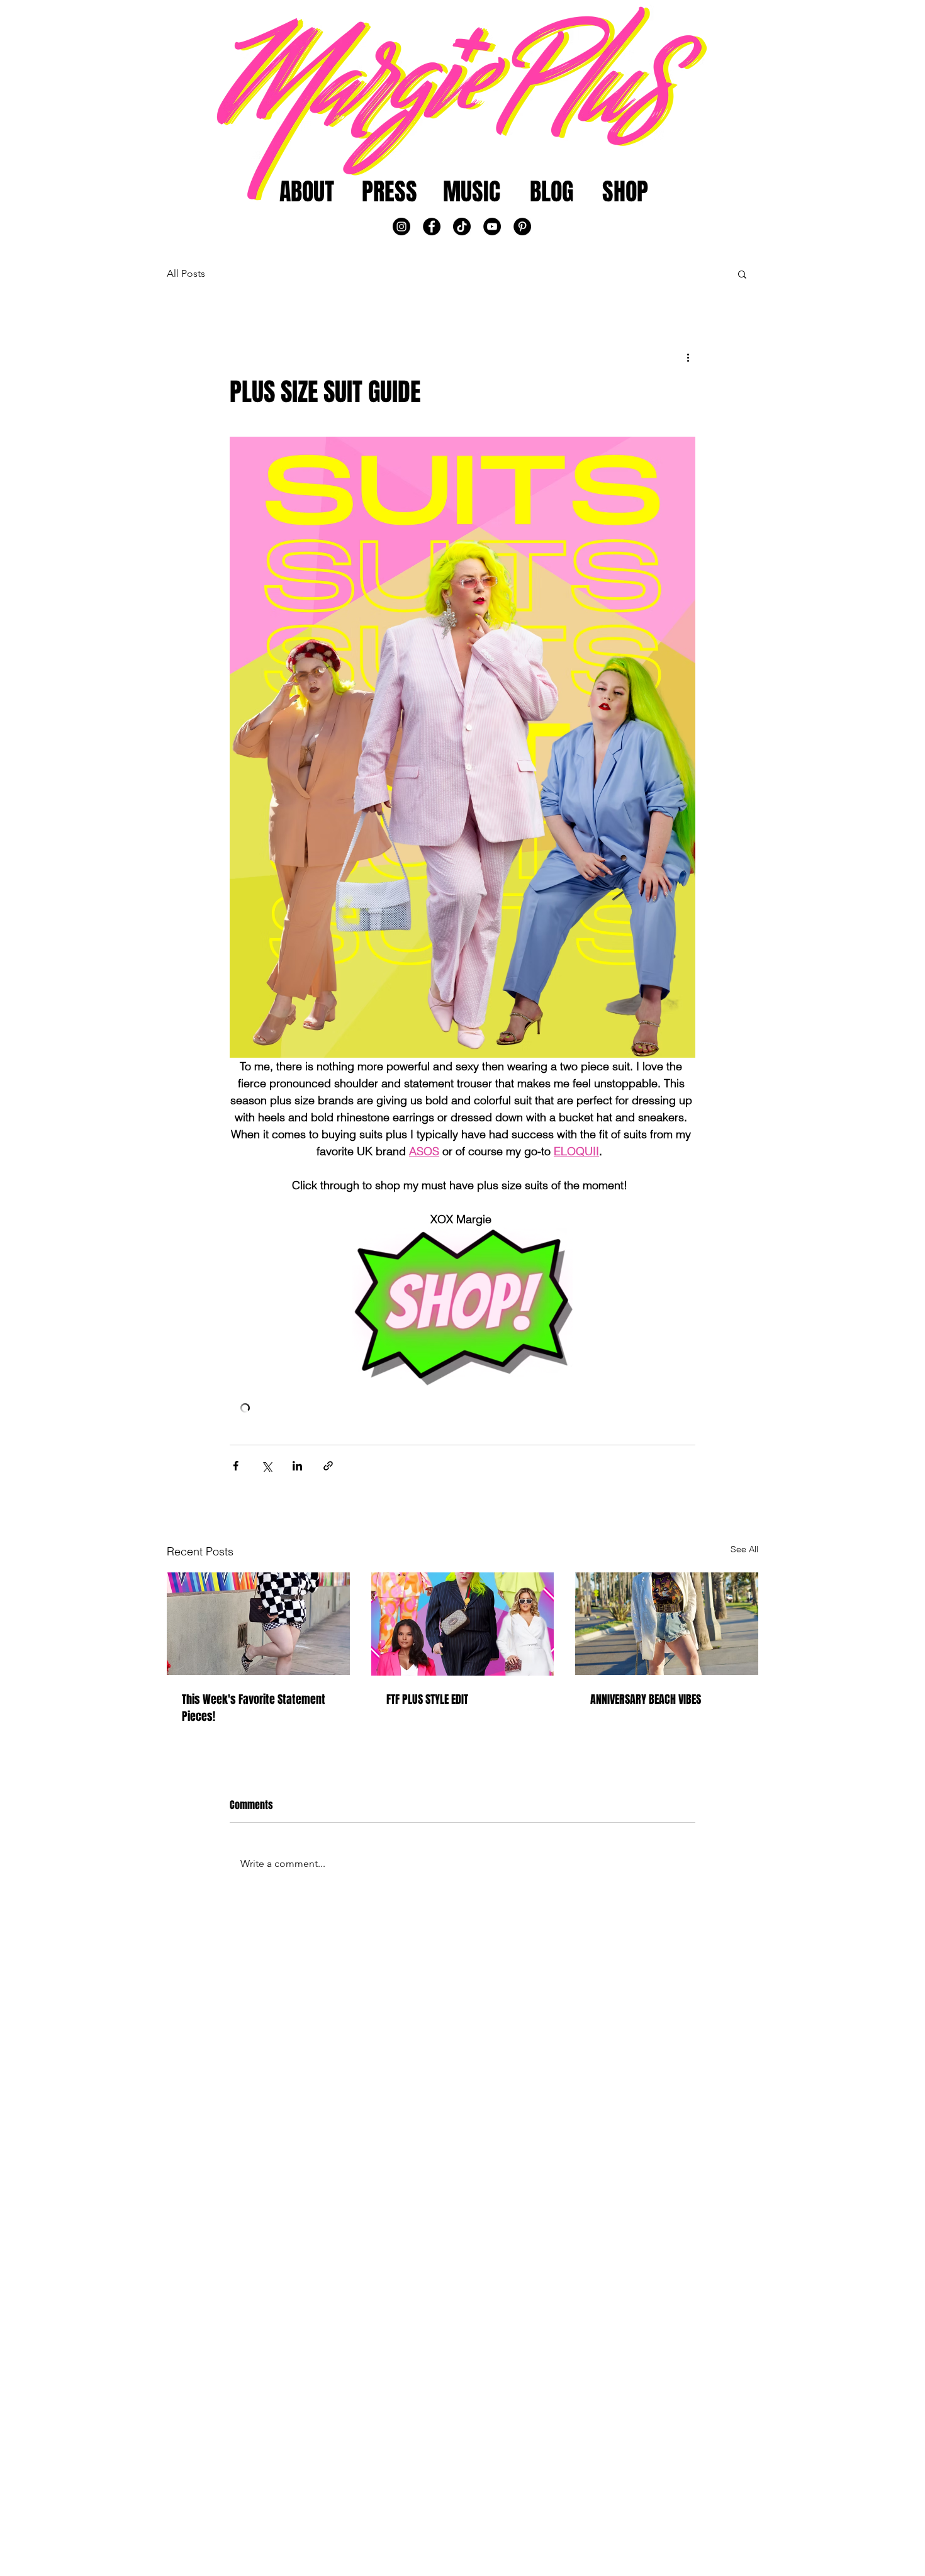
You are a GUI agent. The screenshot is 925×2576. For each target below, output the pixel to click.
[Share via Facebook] (236, 1466)
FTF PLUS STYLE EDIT (427, 1699)
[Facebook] (432, 227)
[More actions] (688, 357)
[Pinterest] (522, 227)
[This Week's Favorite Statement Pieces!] (258, 1624)
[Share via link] (328, 1466)
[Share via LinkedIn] (297, 1466)
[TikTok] (462, 227)
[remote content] (463, 1409)
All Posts (186, 273)
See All (744, 1549)
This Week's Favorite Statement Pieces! (254, 1708)
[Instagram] (401, 227)
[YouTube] (492, 227)
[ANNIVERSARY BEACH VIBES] (667, 1624)
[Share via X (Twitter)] (266, 1466)
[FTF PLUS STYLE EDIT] (463, 1624)
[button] (742, 274)
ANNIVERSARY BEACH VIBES (646, 1699)
